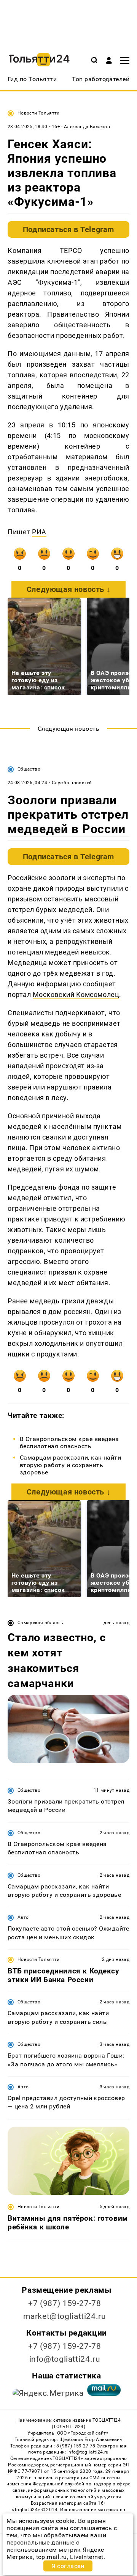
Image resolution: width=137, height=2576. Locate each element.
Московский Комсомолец (76, 994)
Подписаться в (68, 229)
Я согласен (68, 2566)
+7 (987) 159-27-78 (65, 2303)
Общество (29, 769)
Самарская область (40, 1623)
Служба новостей (72, 783)
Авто (23, 1917)
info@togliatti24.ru (65, 2359)
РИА (39, 532)
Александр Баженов (87, 127)
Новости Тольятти (39, 113)
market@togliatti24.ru (65, 2316)
